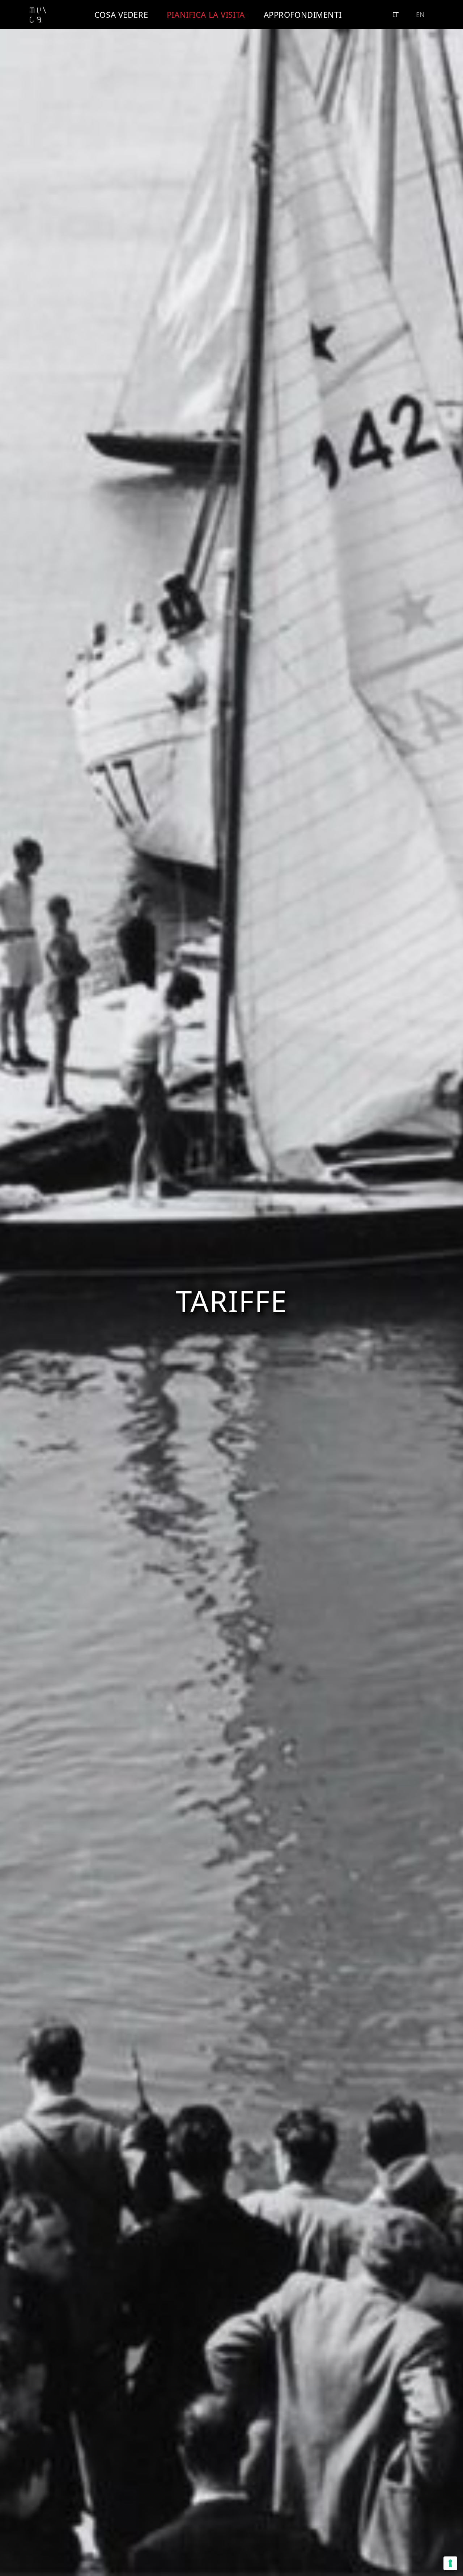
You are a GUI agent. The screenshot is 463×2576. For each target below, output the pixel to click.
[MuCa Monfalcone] (38, 15)
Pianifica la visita (206, 14)
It (396, 14)
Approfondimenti (303, 14)
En (420, 14)
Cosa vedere (121, 14)
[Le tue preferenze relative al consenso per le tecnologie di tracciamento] (450, 2563)
